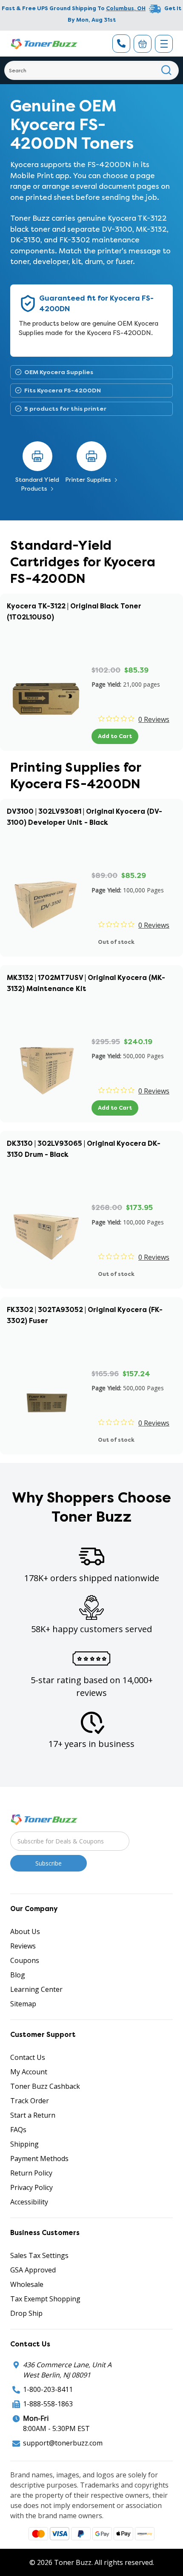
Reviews (23, 1946)
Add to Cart (115, 736)
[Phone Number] (121, 44)
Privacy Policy (31, 2187)
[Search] (167, 70)
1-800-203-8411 (48, 2389)
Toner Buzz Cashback (45, 2086)
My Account (29, 2072)
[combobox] (91, 70)
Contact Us (28, 2057)
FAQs (18, 2130)
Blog (18, 1975)
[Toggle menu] (164, 44)
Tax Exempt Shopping (45, 2299)
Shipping (24, 2144)
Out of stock (116, 942)
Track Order (30, 2101)
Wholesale (27, 2284)
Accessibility (29, 2202)
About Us (25, 1931)
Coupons (25, 1960)
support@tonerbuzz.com (63, 2443)
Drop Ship (26, 2313)
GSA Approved (33, 2270)
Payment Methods (39, 2159)
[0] (143, 44)
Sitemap (23, 2004)
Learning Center (36, 1989)
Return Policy (31, 2173)
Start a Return (33, 2115)
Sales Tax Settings (39, 2255)
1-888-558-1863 (48, 2404)
